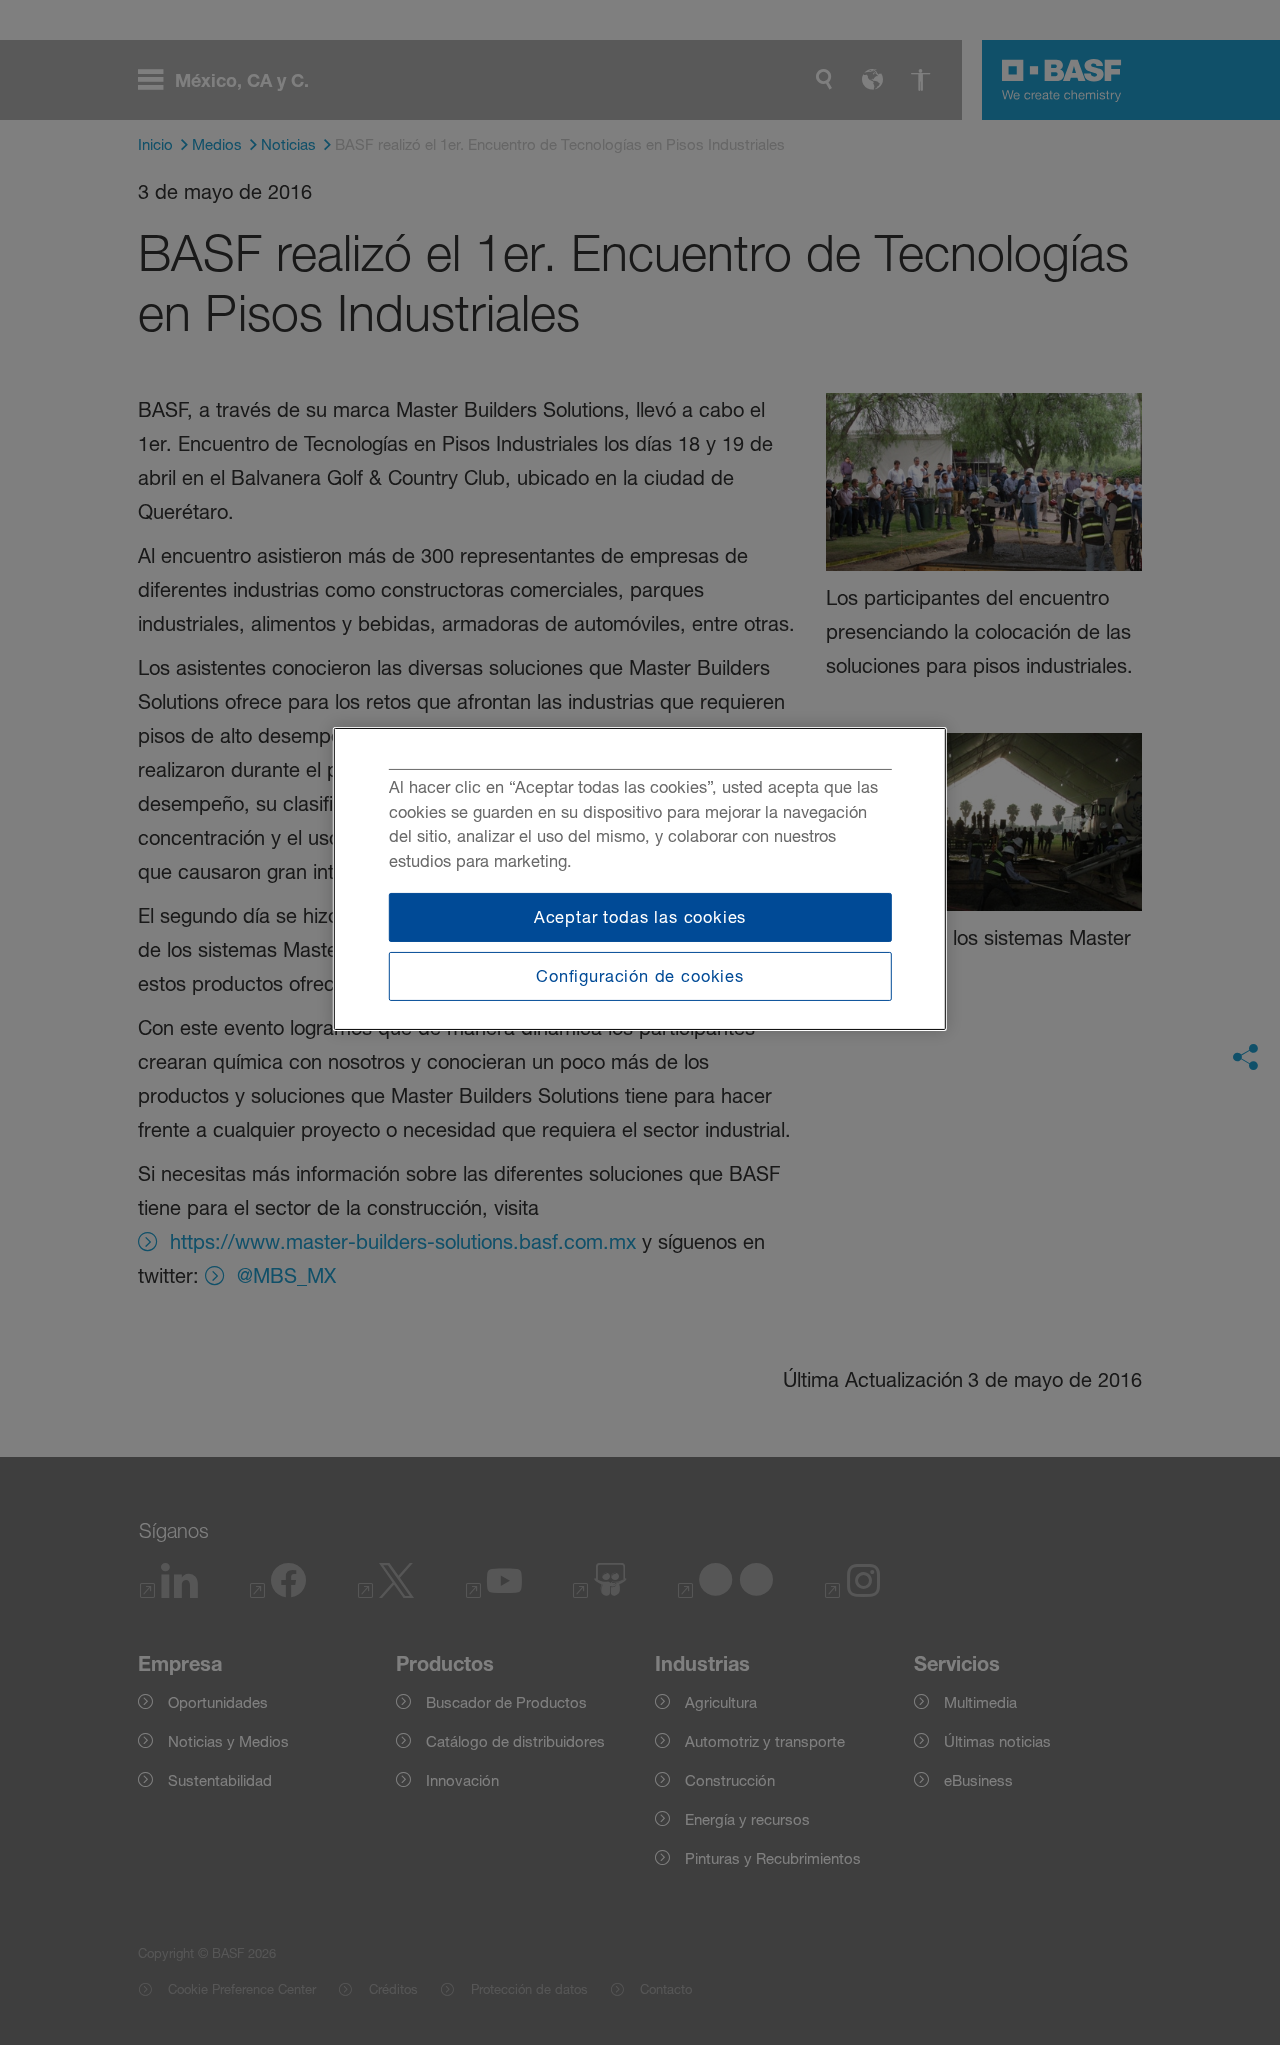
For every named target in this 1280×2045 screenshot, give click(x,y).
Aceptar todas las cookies (640, 917)
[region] (640, 879)
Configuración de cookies (640, 976)
